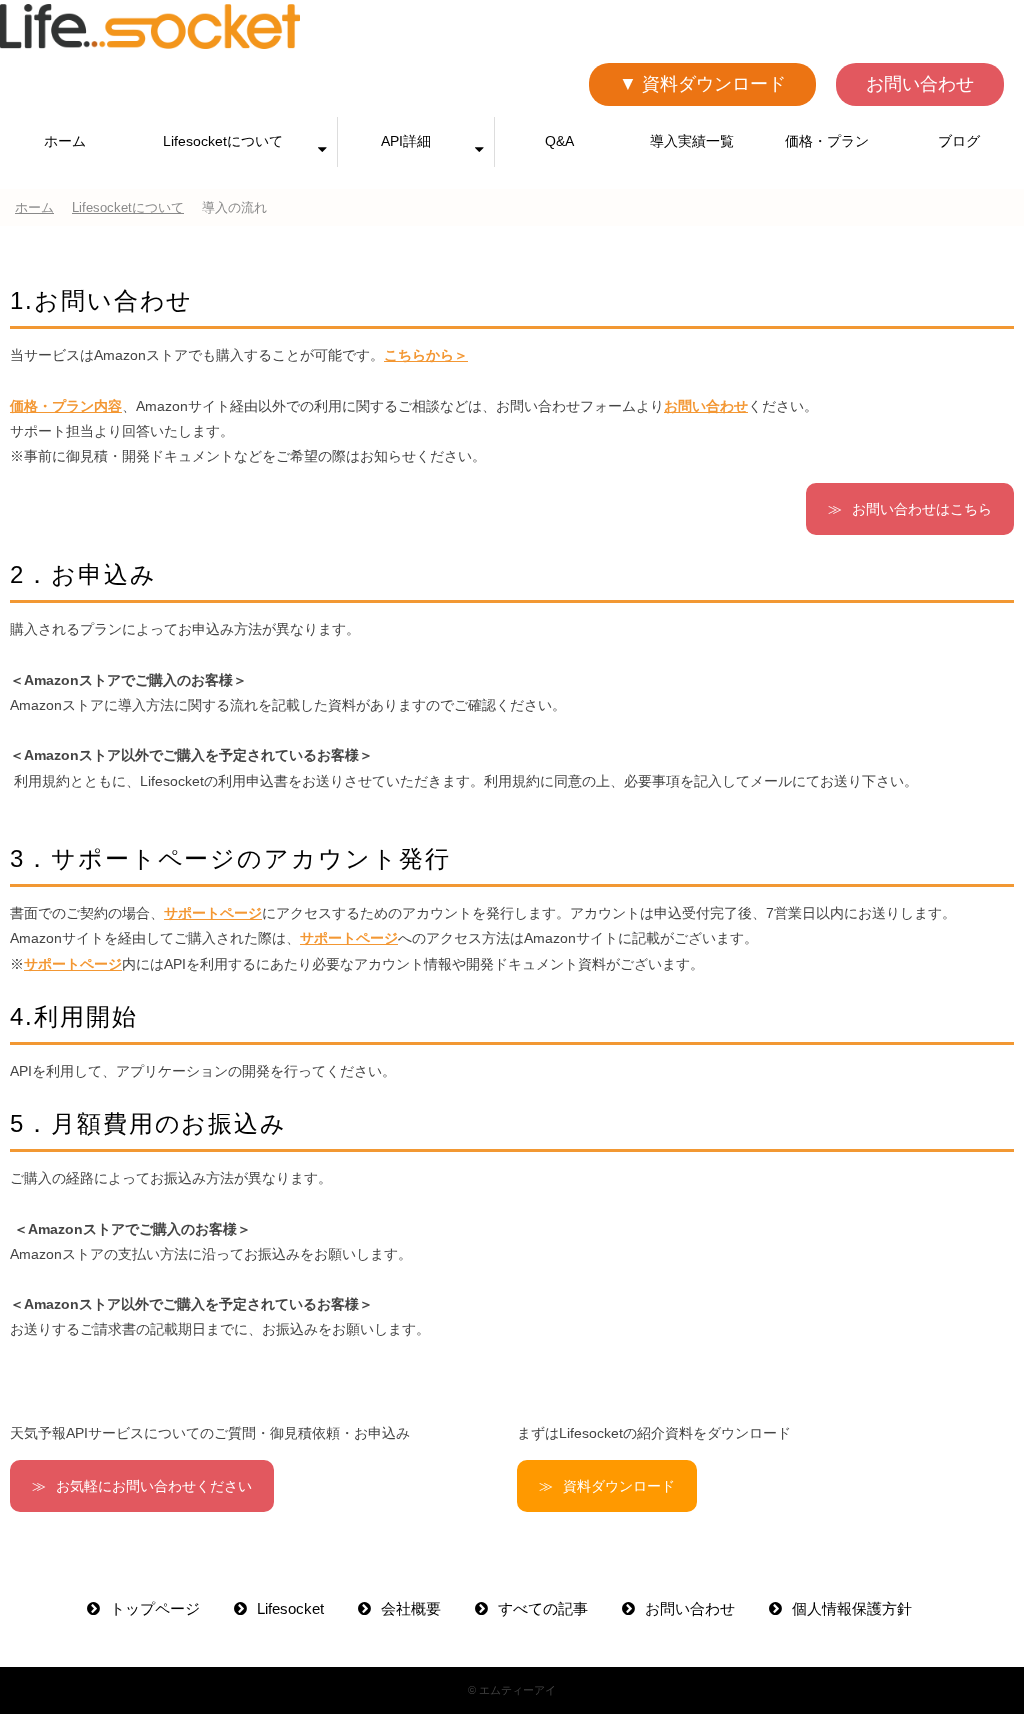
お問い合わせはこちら (922, 509)
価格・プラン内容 (66, 406)
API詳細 (406, 141)
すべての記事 (543, 1608)
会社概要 (411, 1608)
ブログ (959, 141)
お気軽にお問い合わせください (154, 1486)
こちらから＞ (426, 355)
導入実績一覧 (692, 141)
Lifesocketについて (223, 141)
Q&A (559, 141)
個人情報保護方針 (852, 1608)
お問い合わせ (920, 84)
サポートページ (213, 913)
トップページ (155, 1608)
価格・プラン (827, 141)
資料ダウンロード (619, 1486)
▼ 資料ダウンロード (702, 84)
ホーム (65, 141)
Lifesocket (290, 1608)
